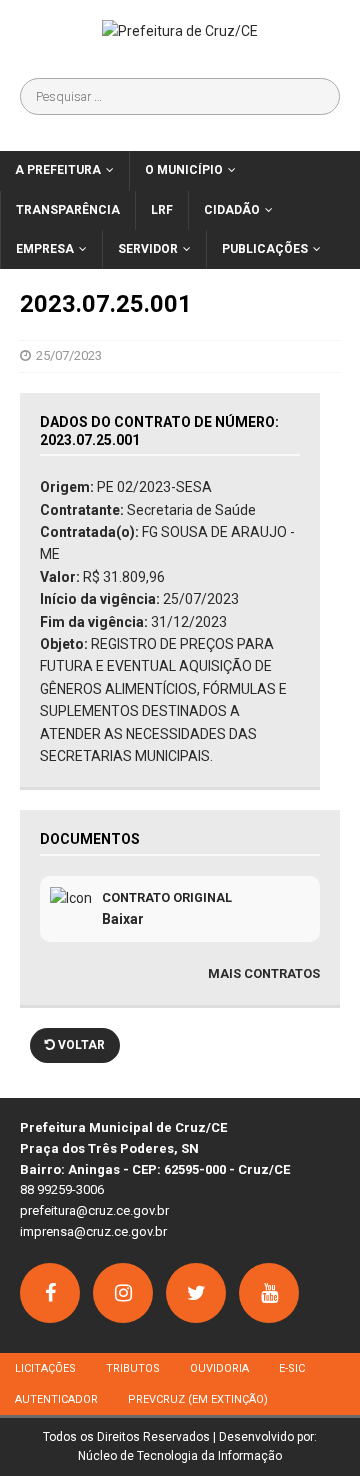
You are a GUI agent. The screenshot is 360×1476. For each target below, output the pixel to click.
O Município (184, 170)
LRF (162, 210)
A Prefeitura (58, 170)
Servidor (148, 249)
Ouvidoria (219, 1368)
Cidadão (232, 210)
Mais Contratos (264, 973)
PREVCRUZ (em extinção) (198, 1399)
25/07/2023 (69, 355)
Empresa (45, 249)
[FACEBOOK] (50, 1293)
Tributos (133, 1368)
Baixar (123, 919)
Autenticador (56, 1399)
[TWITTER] (196, 1293)
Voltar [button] (80, 1045)
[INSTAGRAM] (123, 1293)
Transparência (68, 210)
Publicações (265, 249)
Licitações (45, 1368)
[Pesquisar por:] (180, 96)
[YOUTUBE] (269, 1293)
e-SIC (292, 1368)
